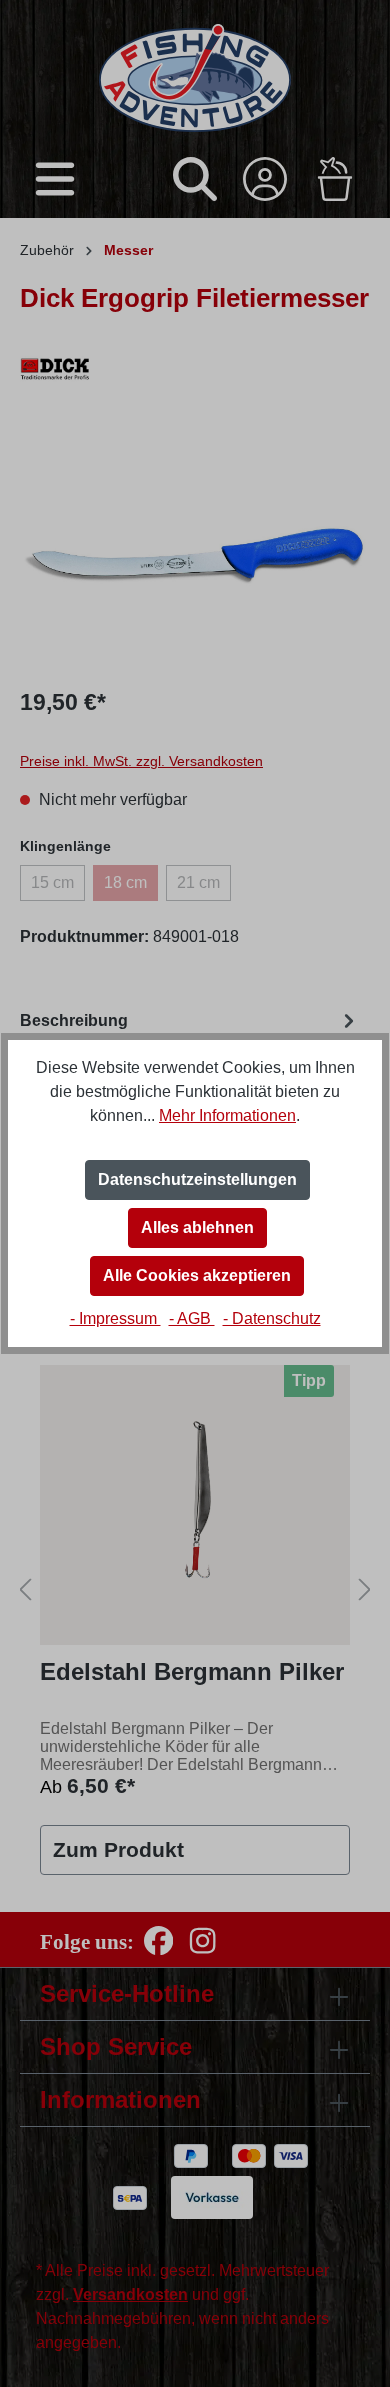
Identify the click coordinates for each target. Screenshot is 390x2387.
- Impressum (115, 1318)
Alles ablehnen (197, 1227)
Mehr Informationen (227, 1115)
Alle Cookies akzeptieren (197, 1275)
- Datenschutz (272, 1318)
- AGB (192, 1318)
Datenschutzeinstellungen (197, 1179)
